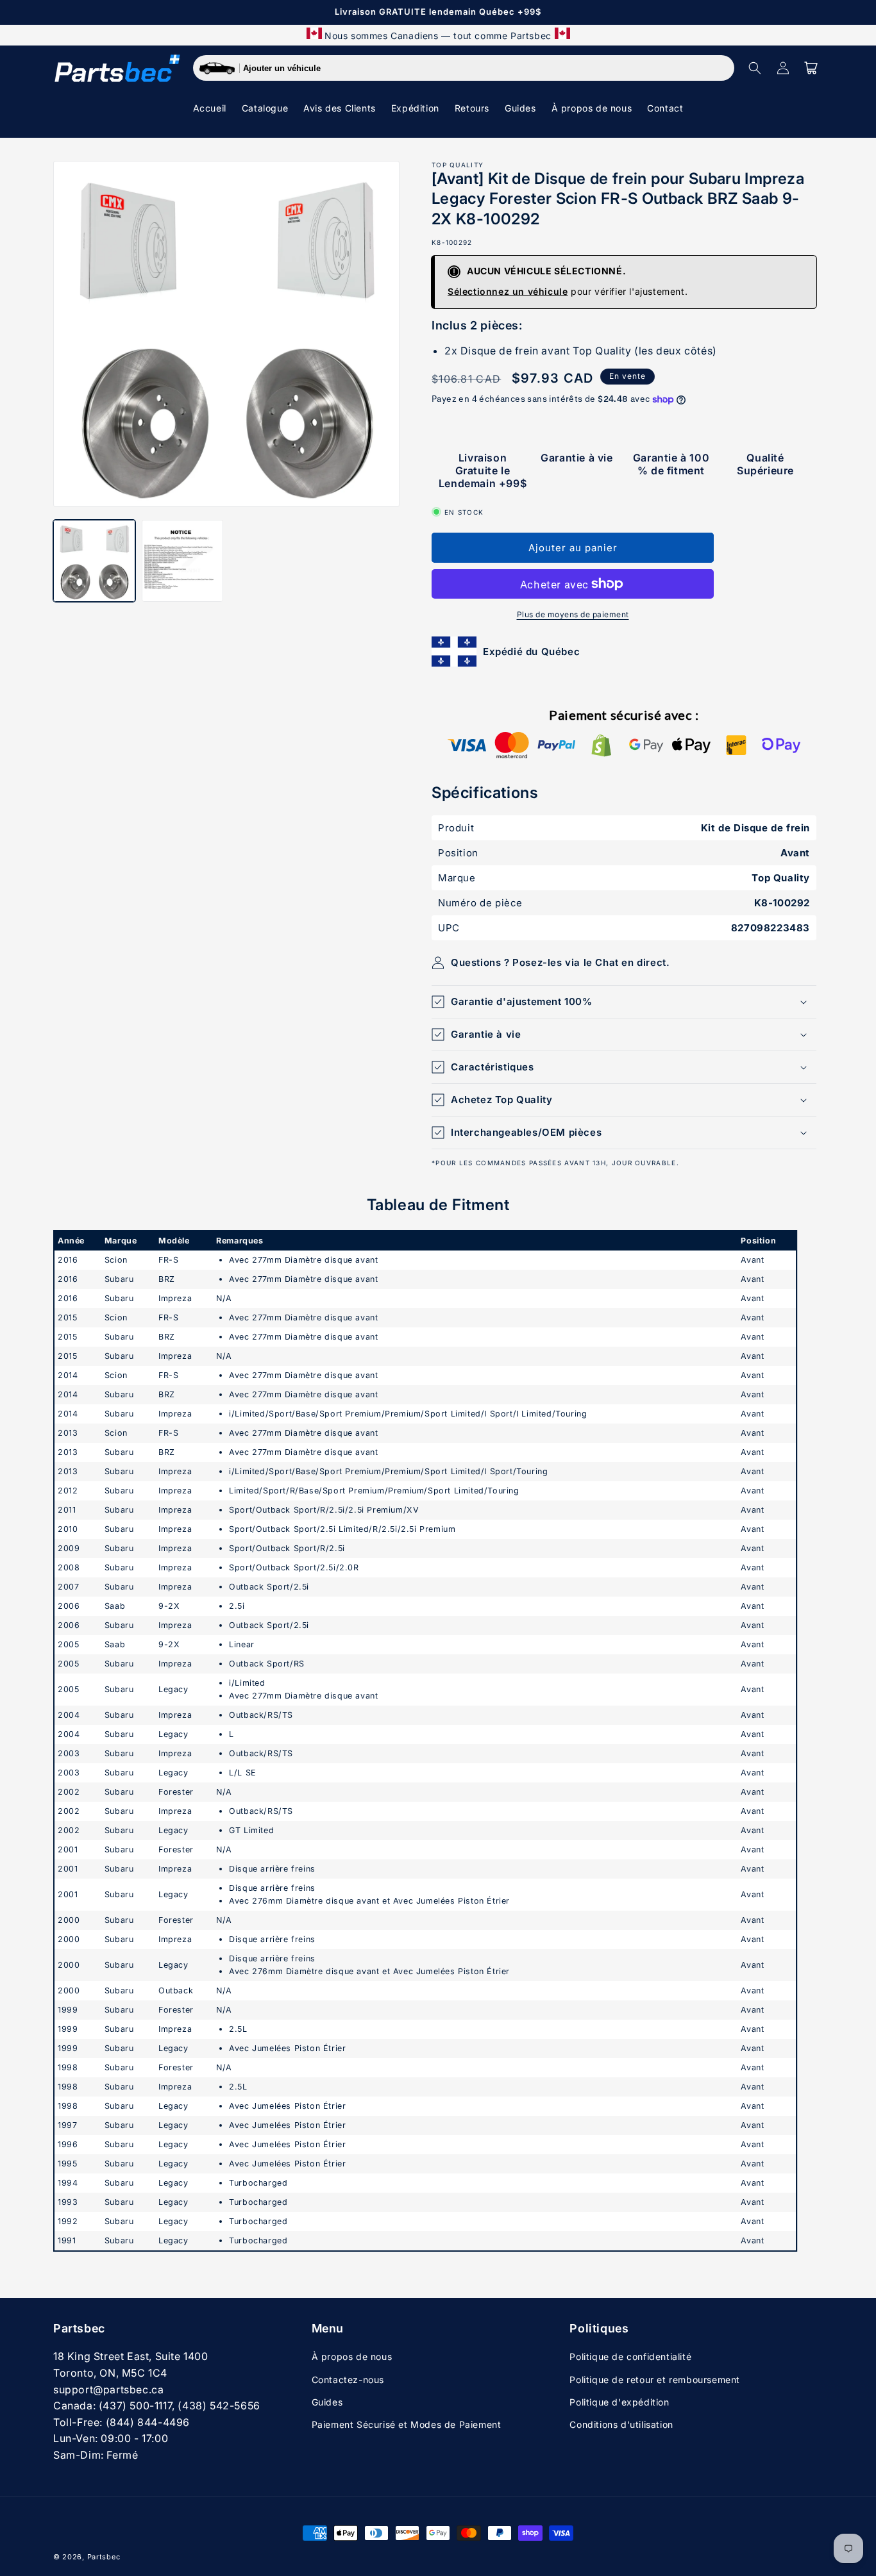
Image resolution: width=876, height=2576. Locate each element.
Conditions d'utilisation (621, 2424)
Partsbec (104, 2557)
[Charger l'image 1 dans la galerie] (94, 561)
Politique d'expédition (619, 2402)
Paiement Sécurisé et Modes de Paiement (407, 2424)
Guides (327, 2402)
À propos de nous (352, 2356)
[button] (755, 68)
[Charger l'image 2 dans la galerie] (183, 561)
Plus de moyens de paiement (573, 614)
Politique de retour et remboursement (655, 2380)
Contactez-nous (348, 2380)
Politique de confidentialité (630, 2356)
